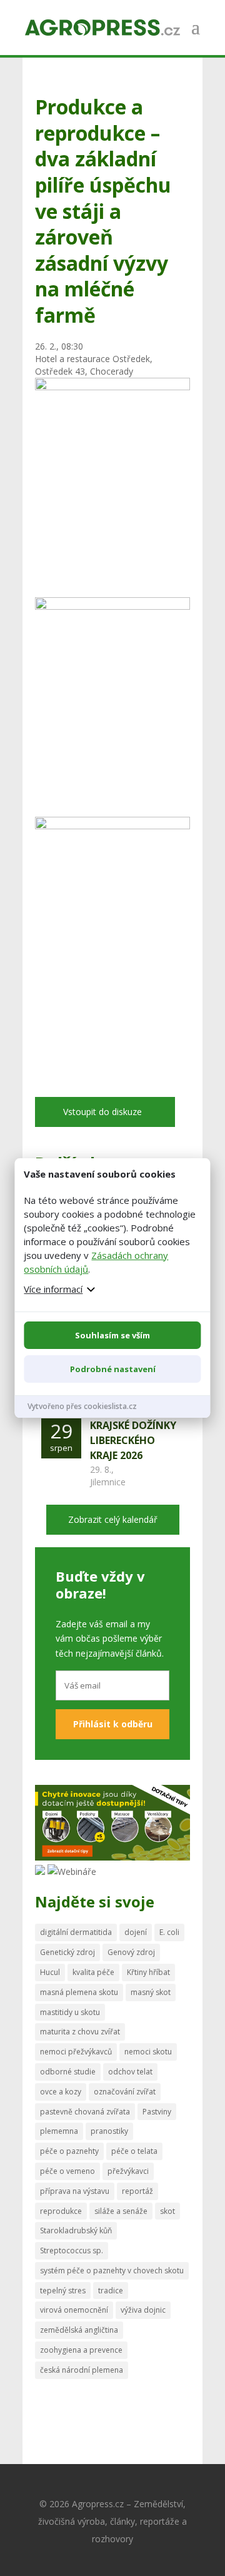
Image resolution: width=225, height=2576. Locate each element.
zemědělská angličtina (79, 2330)
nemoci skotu (148, 2052)
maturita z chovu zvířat (80, 2032)
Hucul (50, 1972)
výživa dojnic (143, 2310)
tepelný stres (63, 2291)
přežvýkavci (128, 2171)
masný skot (151, 1992)
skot (167, 2211)
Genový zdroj (131, 1952)
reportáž (137, 2191)
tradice (111, 2291)
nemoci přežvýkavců (76, 2052)
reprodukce (61, 2211)
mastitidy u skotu (70, 2012)
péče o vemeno (67, 2171)
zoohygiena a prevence (81, 2350)
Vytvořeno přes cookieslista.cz (82, 1406)
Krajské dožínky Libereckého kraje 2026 (133, 1440)
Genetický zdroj (67, 1952)
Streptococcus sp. (72, 2250)
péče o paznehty (69, 2151)
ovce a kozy (61, 2092)
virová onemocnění (74, 2310)
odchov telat (130, 2072)
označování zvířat (125, 2092)
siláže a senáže (121, 2211)
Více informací (53, 1289)
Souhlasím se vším (112, 1335)
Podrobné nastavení (113, 1369)
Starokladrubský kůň (76, 2230)
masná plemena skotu (79, 1992)
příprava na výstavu (75, 2191)
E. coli (169, 1932)
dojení (136, 1932)
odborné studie (68, 2072)
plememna (59, 2131)
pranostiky (109, 2131)
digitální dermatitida (76, 1932)
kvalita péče (93, 1972)
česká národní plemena (82, 2370)
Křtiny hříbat (148, 1972)
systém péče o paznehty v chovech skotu (112, 2270)
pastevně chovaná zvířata (85, 2112)
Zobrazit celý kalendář (113, 1519)
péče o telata (134, 2151)
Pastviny (157, 2112)
